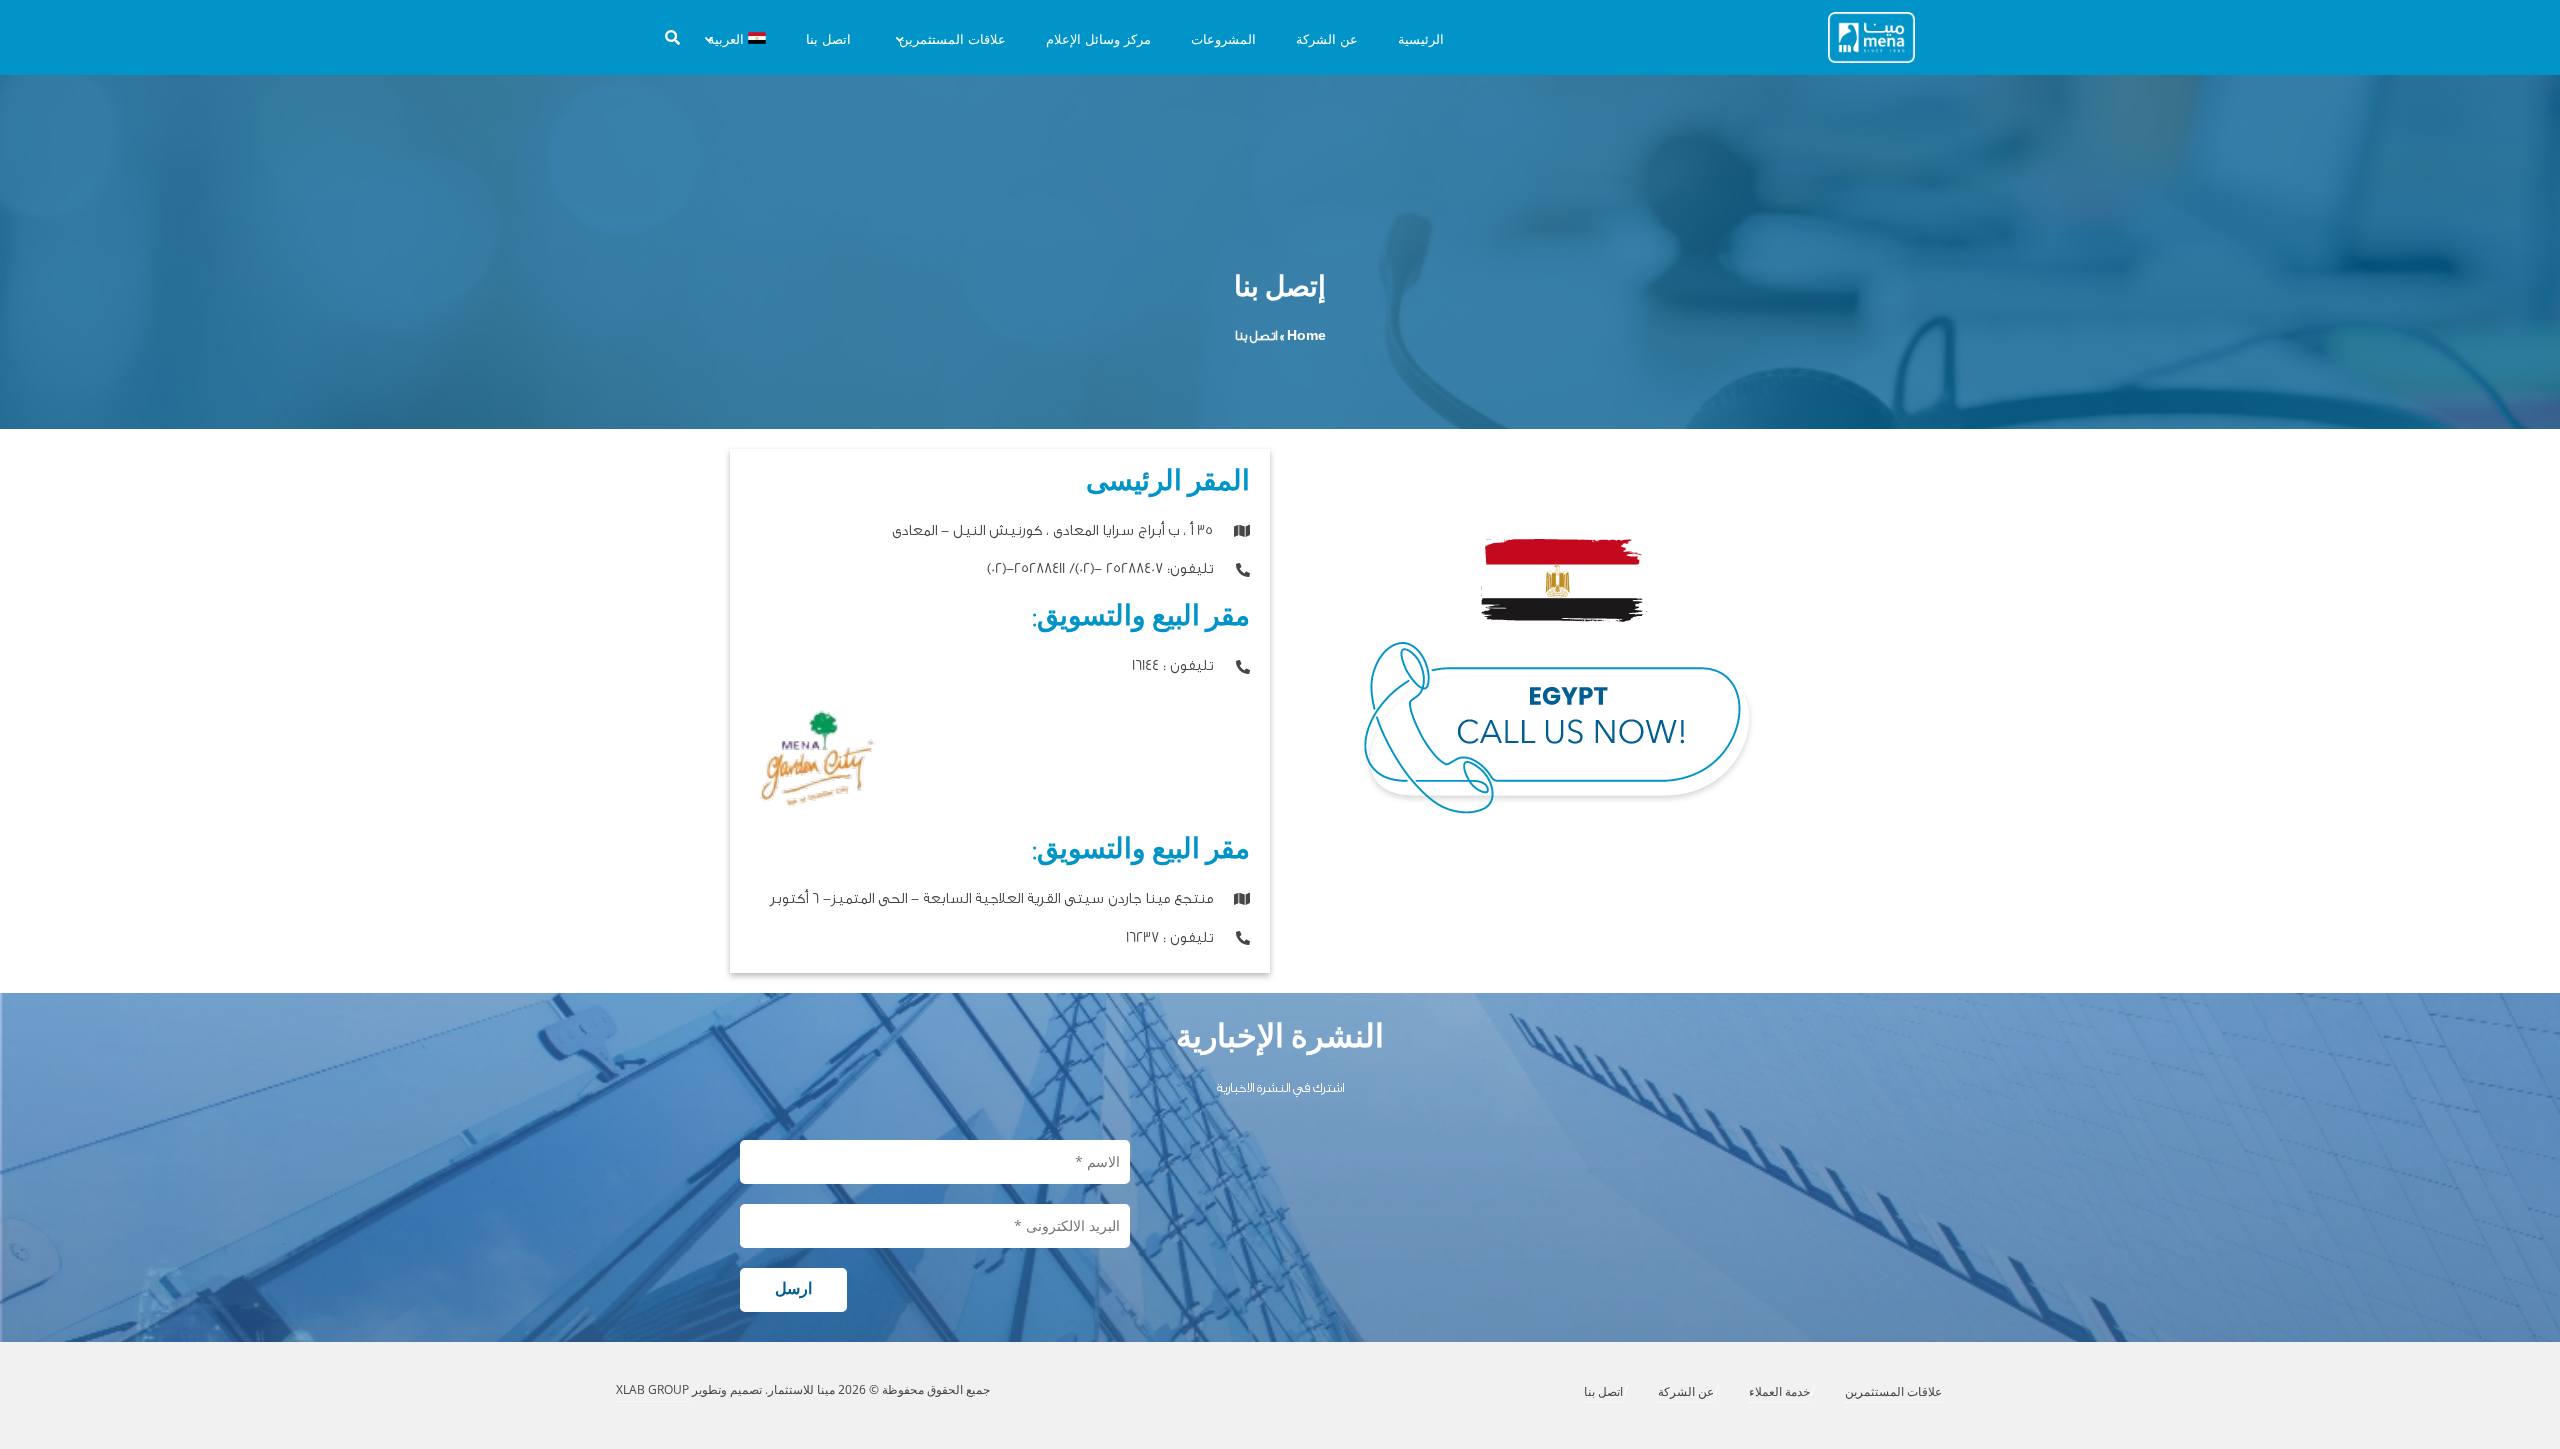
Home (1306, 335)
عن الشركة (1686, 1391)
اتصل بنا (1603, 1391)
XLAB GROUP (652, 1389)
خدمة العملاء (1779, 1391)
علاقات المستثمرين (1893, 1391)
